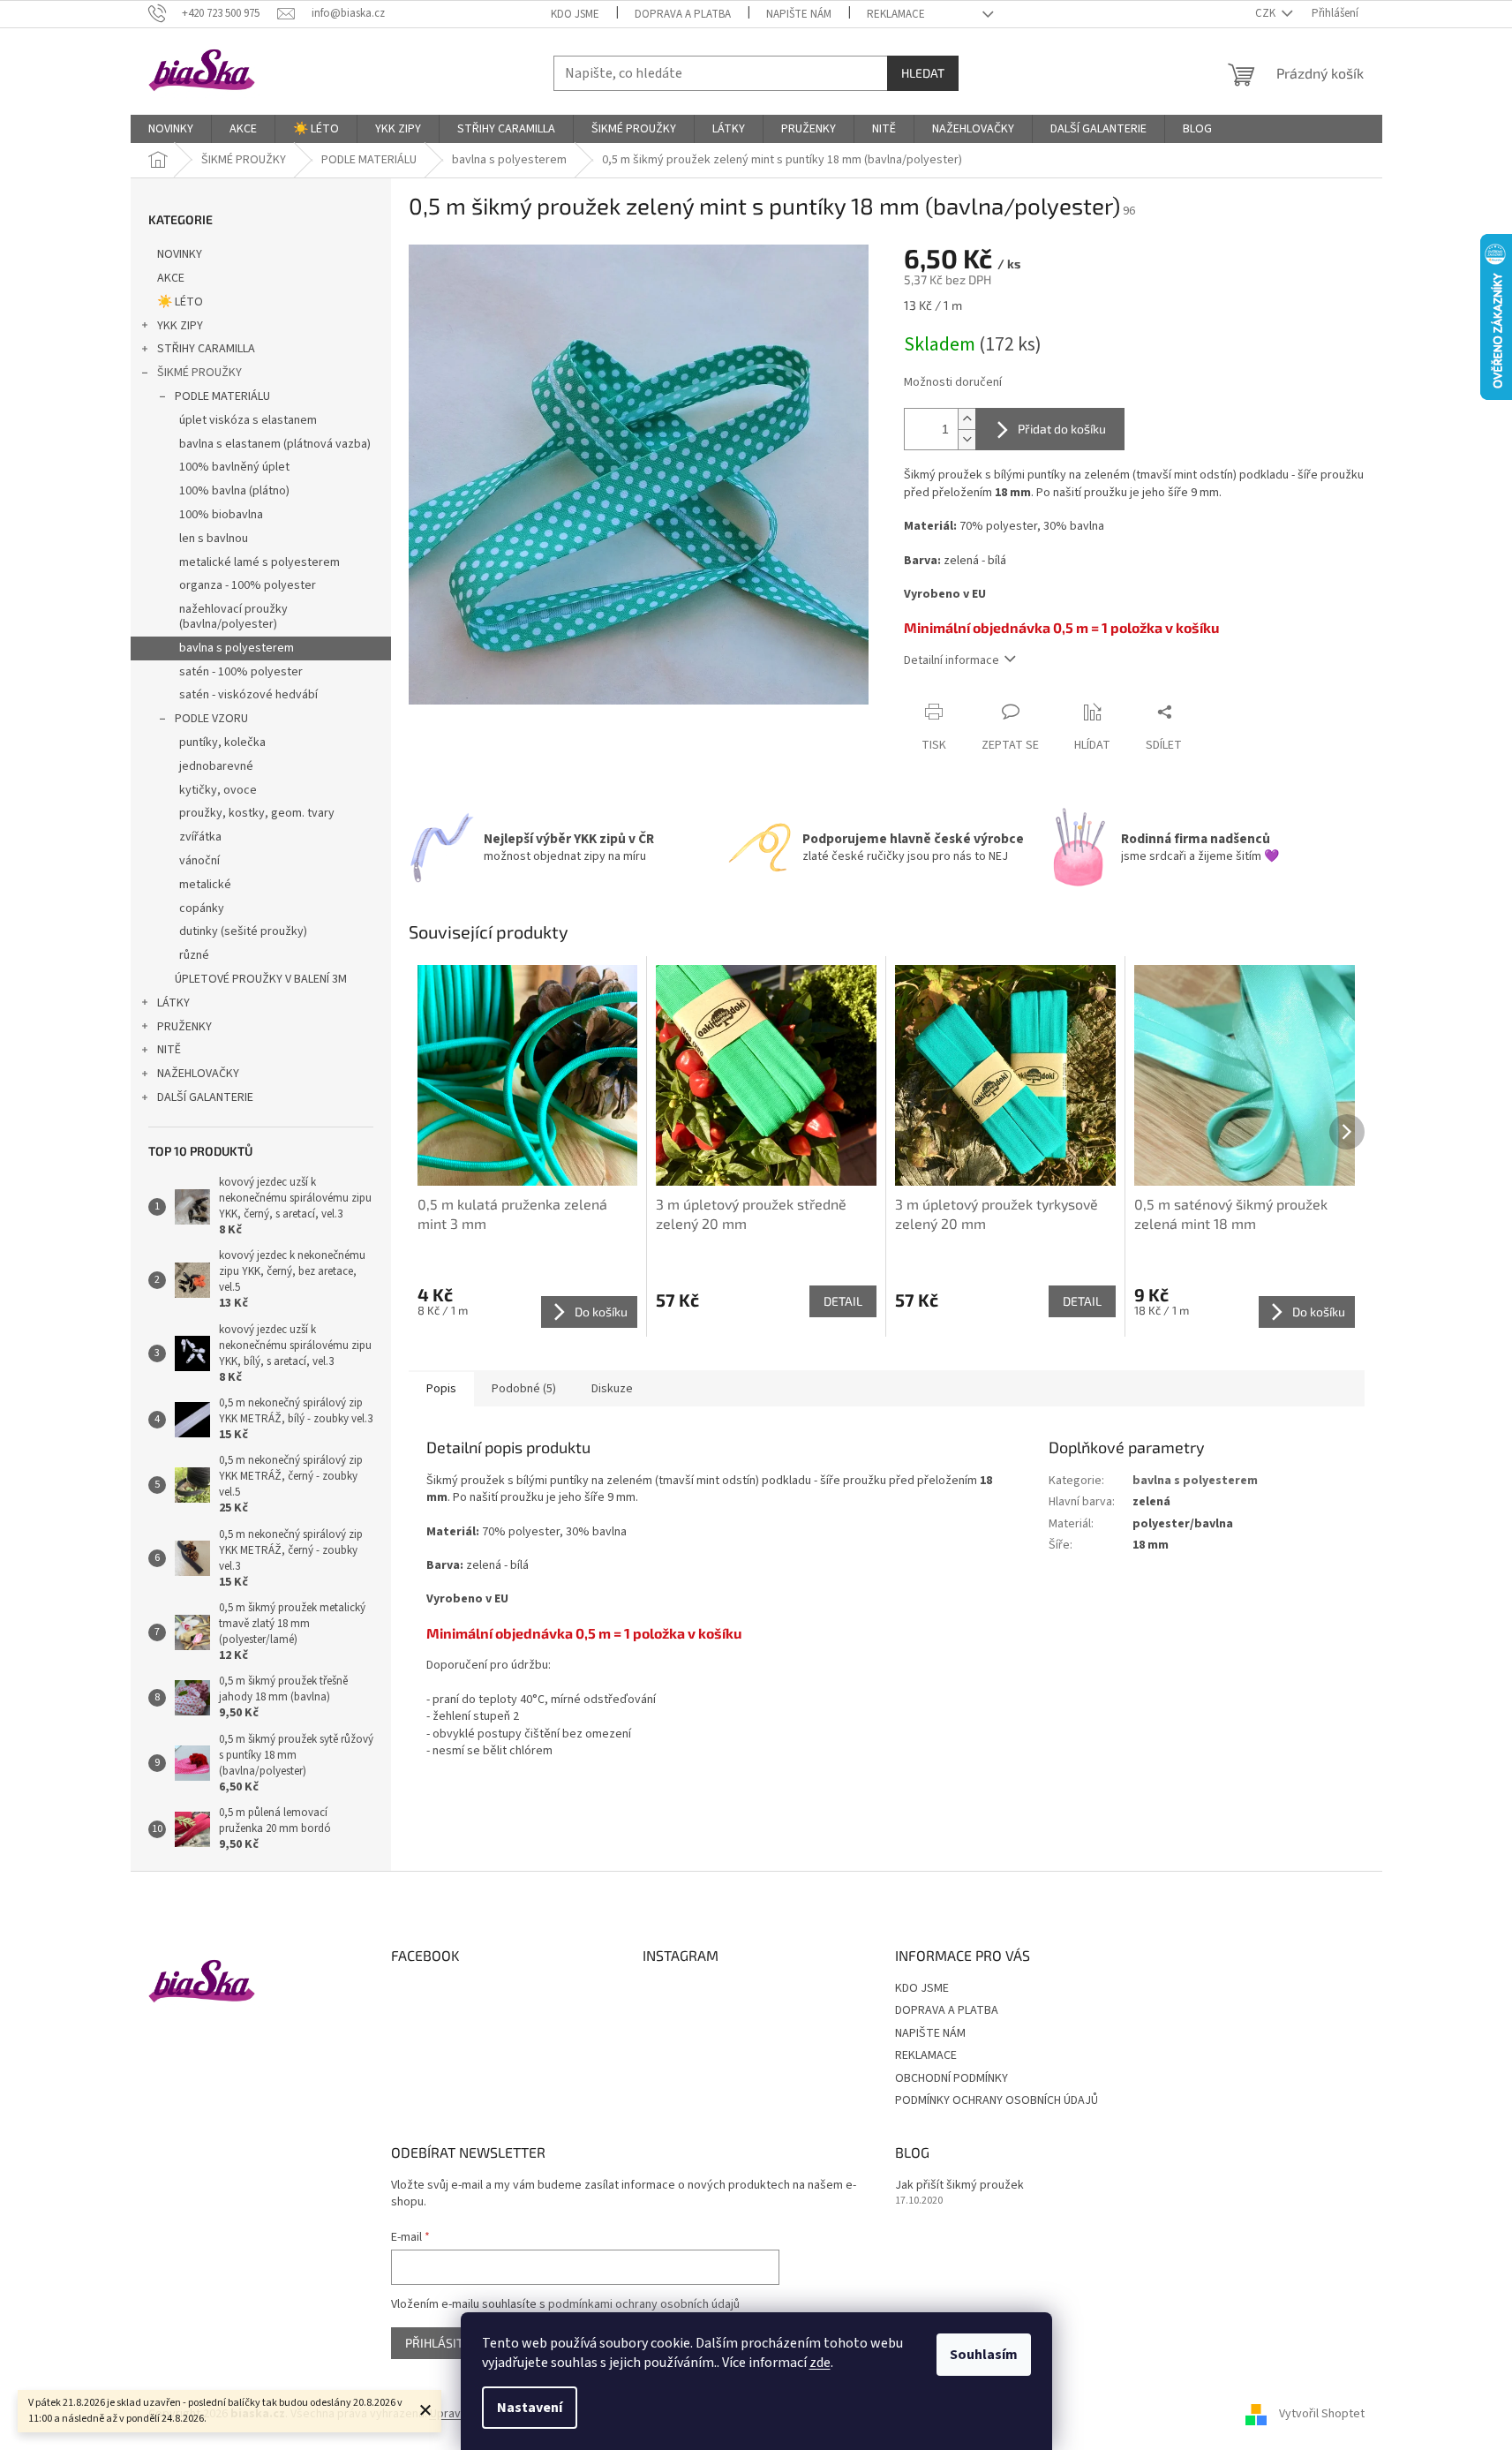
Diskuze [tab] (612, 1389)
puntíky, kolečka (222, 743)
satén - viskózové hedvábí (248, 695)
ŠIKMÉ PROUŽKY (199, 373)
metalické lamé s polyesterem (260, 562)
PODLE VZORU (211, 719)
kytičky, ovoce (218, 790)
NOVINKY (180, 254)
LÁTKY (173, 1003)
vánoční (199, 861)
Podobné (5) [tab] (524, 1389)
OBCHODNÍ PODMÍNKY (952, 2078)
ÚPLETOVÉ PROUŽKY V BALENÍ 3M (261, 979)
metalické (205, 885)
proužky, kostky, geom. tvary (257, 813)
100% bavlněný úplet (234, 467)
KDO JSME (575, 14)
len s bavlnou (214, 539)
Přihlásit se (443, 2343)
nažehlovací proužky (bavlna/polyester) (233, 617)
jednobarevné (216, 766)
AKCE (171, 278)
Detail (843, 1301)
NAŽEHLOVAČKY (198, 1074)
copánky (202, 908)
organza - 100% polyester (248, 585)
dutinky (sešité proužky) (243, 931)
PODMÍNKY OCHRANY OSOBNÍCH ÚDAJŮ (997, 2100)
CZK (1267, 13)
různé (194, 955)
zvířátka (200, 837)
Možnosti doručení (953, 383)
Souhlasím (984, 2355)
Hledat (923, 73)
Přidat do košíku (1062, 429)
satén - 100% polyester (241, 672)
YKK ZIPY (180, 326)
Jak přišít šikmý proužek (959, 2186)
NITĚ (169, 1050)
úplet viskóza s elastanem (248, 420)
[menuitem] (171, 129)
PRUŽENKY (184, 1027)
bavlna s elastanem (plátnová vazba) (275, 444)
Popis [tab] (441, 1389)
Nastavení (530, 2408)
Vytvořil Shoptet (1322, 2414)
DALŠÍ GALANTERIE (205, 1097)
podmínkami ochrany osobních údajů (644, 2304)
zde (820, 2363)
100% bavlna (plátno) (234, 491)
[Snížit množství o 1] (967, 439)
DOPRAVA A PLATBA (683, 14)
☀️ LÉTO (180, 302)
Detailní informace (952, 660)
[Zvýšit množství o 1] (967, 419)
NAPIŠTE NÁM (799, 14)
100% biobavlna (221, 515)
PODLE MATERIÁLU (222, 396)
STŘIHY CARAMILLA (206, 349)
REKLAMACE (896, 14)
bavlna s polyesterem (237, 648)
